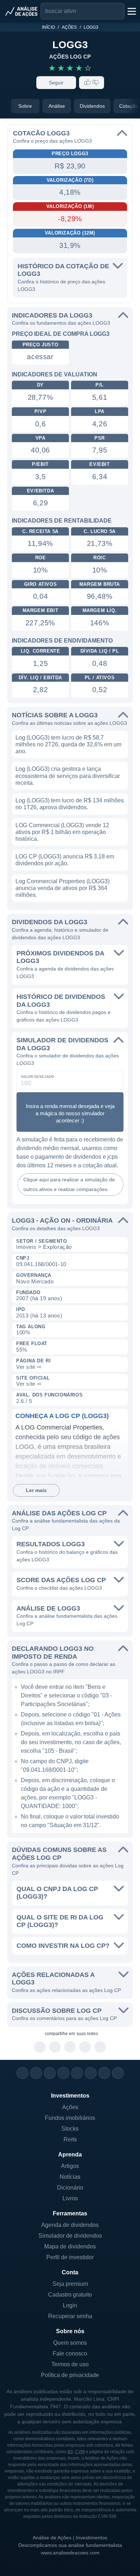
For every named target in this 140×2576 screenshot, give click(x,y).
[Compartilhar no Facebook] (70, 2047)
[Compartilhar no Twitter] (85, 2047)
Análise (57, 106)
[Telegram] (63, 2073)
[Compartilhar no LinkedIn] (100, 2047)
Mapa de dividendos (70, 2246)
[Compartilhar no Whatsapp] (40, 2047)
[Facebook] (36, 2073)
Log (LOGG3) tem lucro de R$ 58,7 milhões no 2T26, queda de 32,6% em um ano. (68, 744)
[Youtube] (77, 2073)
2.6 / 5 (24, 1401)
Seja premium (70, 2284)
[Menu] (131, 11)
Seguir (56, 83)
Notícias (70, 2177)
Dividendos (92, 106)
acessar (40, 357)
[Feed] (104, 2073)
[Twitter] (50, 2073)
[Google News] (91, 2073)
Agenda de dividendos (70, 2225)
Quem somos (70, 2343)
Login (70, 2305)
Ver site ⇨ (29, 1367)
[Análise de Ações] (22, 11)
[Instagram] (22, 2073)
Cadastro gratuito (70, 2295)
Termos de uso (70, 2364)
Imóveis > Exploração (44, 1247)
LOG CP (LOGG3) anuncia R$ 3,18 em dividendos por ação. (65, 860)
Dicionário (70, 2188)
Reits (70, 2139)
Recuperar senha (70, 2316)
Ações (69, 27)
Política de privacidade (70, 2375)
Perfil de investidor (70, 2257)
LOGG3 (91, 27)
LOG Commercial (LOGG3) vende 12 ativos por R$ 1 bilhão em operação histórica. (62, 832)
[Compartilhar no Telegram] (55, 2047)
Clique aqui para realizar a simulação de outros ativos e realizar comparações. (69, 1184)
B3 (70, 2452)
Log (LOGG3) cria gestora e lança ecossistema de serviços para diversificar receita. (68, 776)
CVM (80, 2452)
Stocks (70, 2129)
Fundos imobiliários (70, 2118)
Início (48, 27)
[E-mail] (118, 2073)
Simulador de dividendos (70, 2236)
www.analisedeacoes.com (70, 2553)
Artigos (70, 2166)
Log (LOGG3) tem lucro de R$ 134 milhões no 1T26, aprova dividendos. (70, 804)
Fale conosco (70, 2353)
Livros (70, 2198)
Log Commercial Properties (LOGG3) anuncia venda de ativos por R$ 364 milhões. (62, 888)
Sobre (25, 106)
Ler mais (36, 1490)
